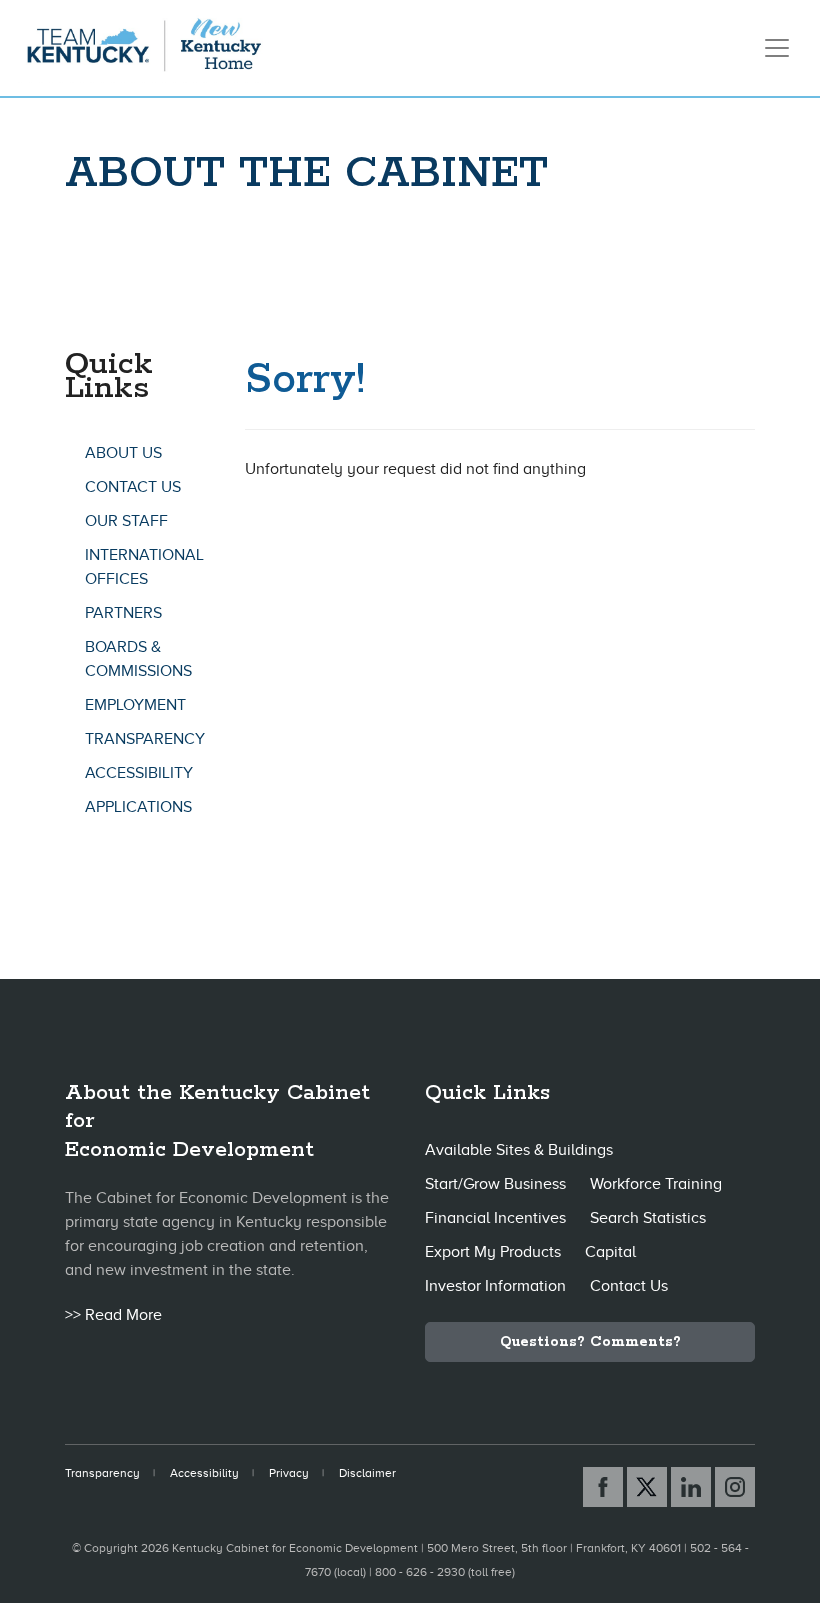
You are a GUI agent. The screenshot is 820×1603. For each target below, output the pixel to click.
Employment (135, 705)
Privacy (289, 1473)
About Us (123, 453)
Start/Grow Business (495, 1184)
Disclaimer (367, 1473)
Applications (138, 807)
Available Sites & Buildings (519, 1150)
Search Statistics (648, 1218)
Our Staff (126, 521)
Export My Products (493, 1252)
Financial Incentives (495, 1218)
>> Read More (113, 1315)
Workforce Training (656, 1184)
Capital (610, 1252)
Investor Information (495, 1286)
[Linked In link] (691, 1487)
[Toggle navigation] (777, 48)
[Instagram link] (735, 1487)
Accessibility (139, 773)
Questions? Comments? (590, 1342)
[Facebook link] (603, 1487)
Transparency (145, 739)
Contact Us (133, 487)
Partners (123, 613)
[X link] (647, 1487)
